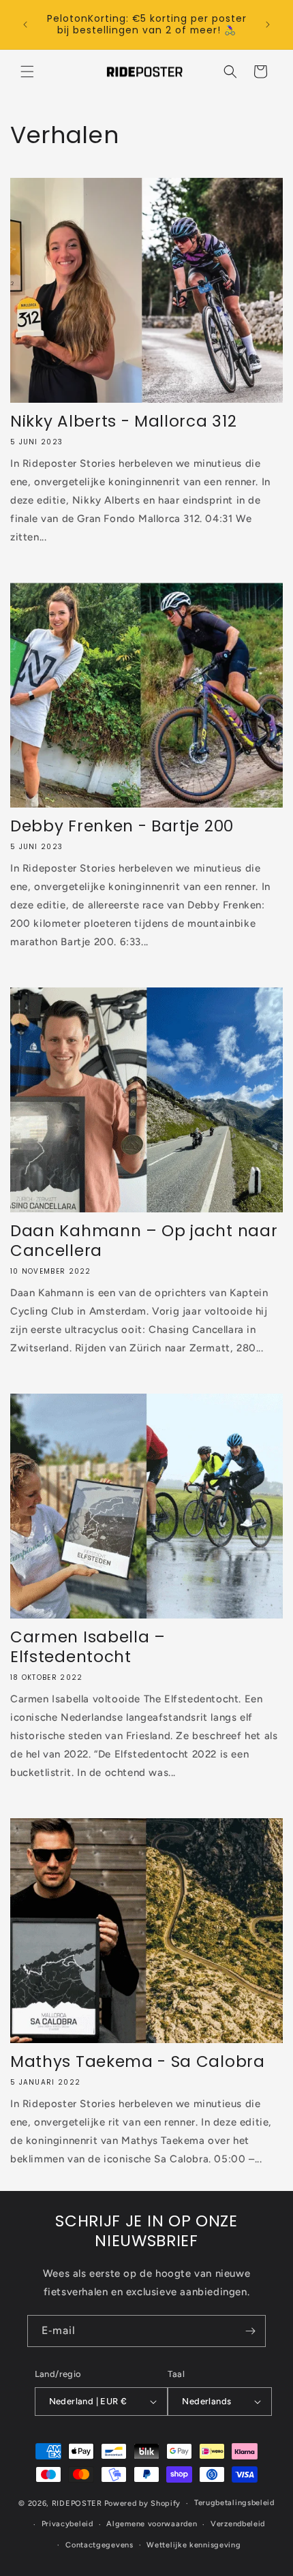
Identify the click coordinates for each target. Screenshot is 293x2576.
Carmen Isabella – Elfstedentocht (88, 1647)
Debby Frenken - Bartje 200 (122, 826)
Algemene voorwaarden (152, 2524)
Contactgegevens (99, 2545)
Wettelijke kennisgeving (194, 2545)
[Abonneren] (250, 2331)
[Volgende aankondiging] (268, 25)
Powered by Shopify (143, 2503)
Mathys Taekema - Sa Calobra (138, 2062)
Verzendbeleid (238, 2524)
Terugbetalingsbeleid (234, 2503)
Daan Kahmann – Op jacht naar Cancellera (144, 1241)
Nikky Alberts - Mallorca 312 (123, 421)
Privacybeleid (67, 2524)
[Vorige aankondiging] (25, 25)
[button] (27, 72)
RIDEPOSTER (77, 2503)
